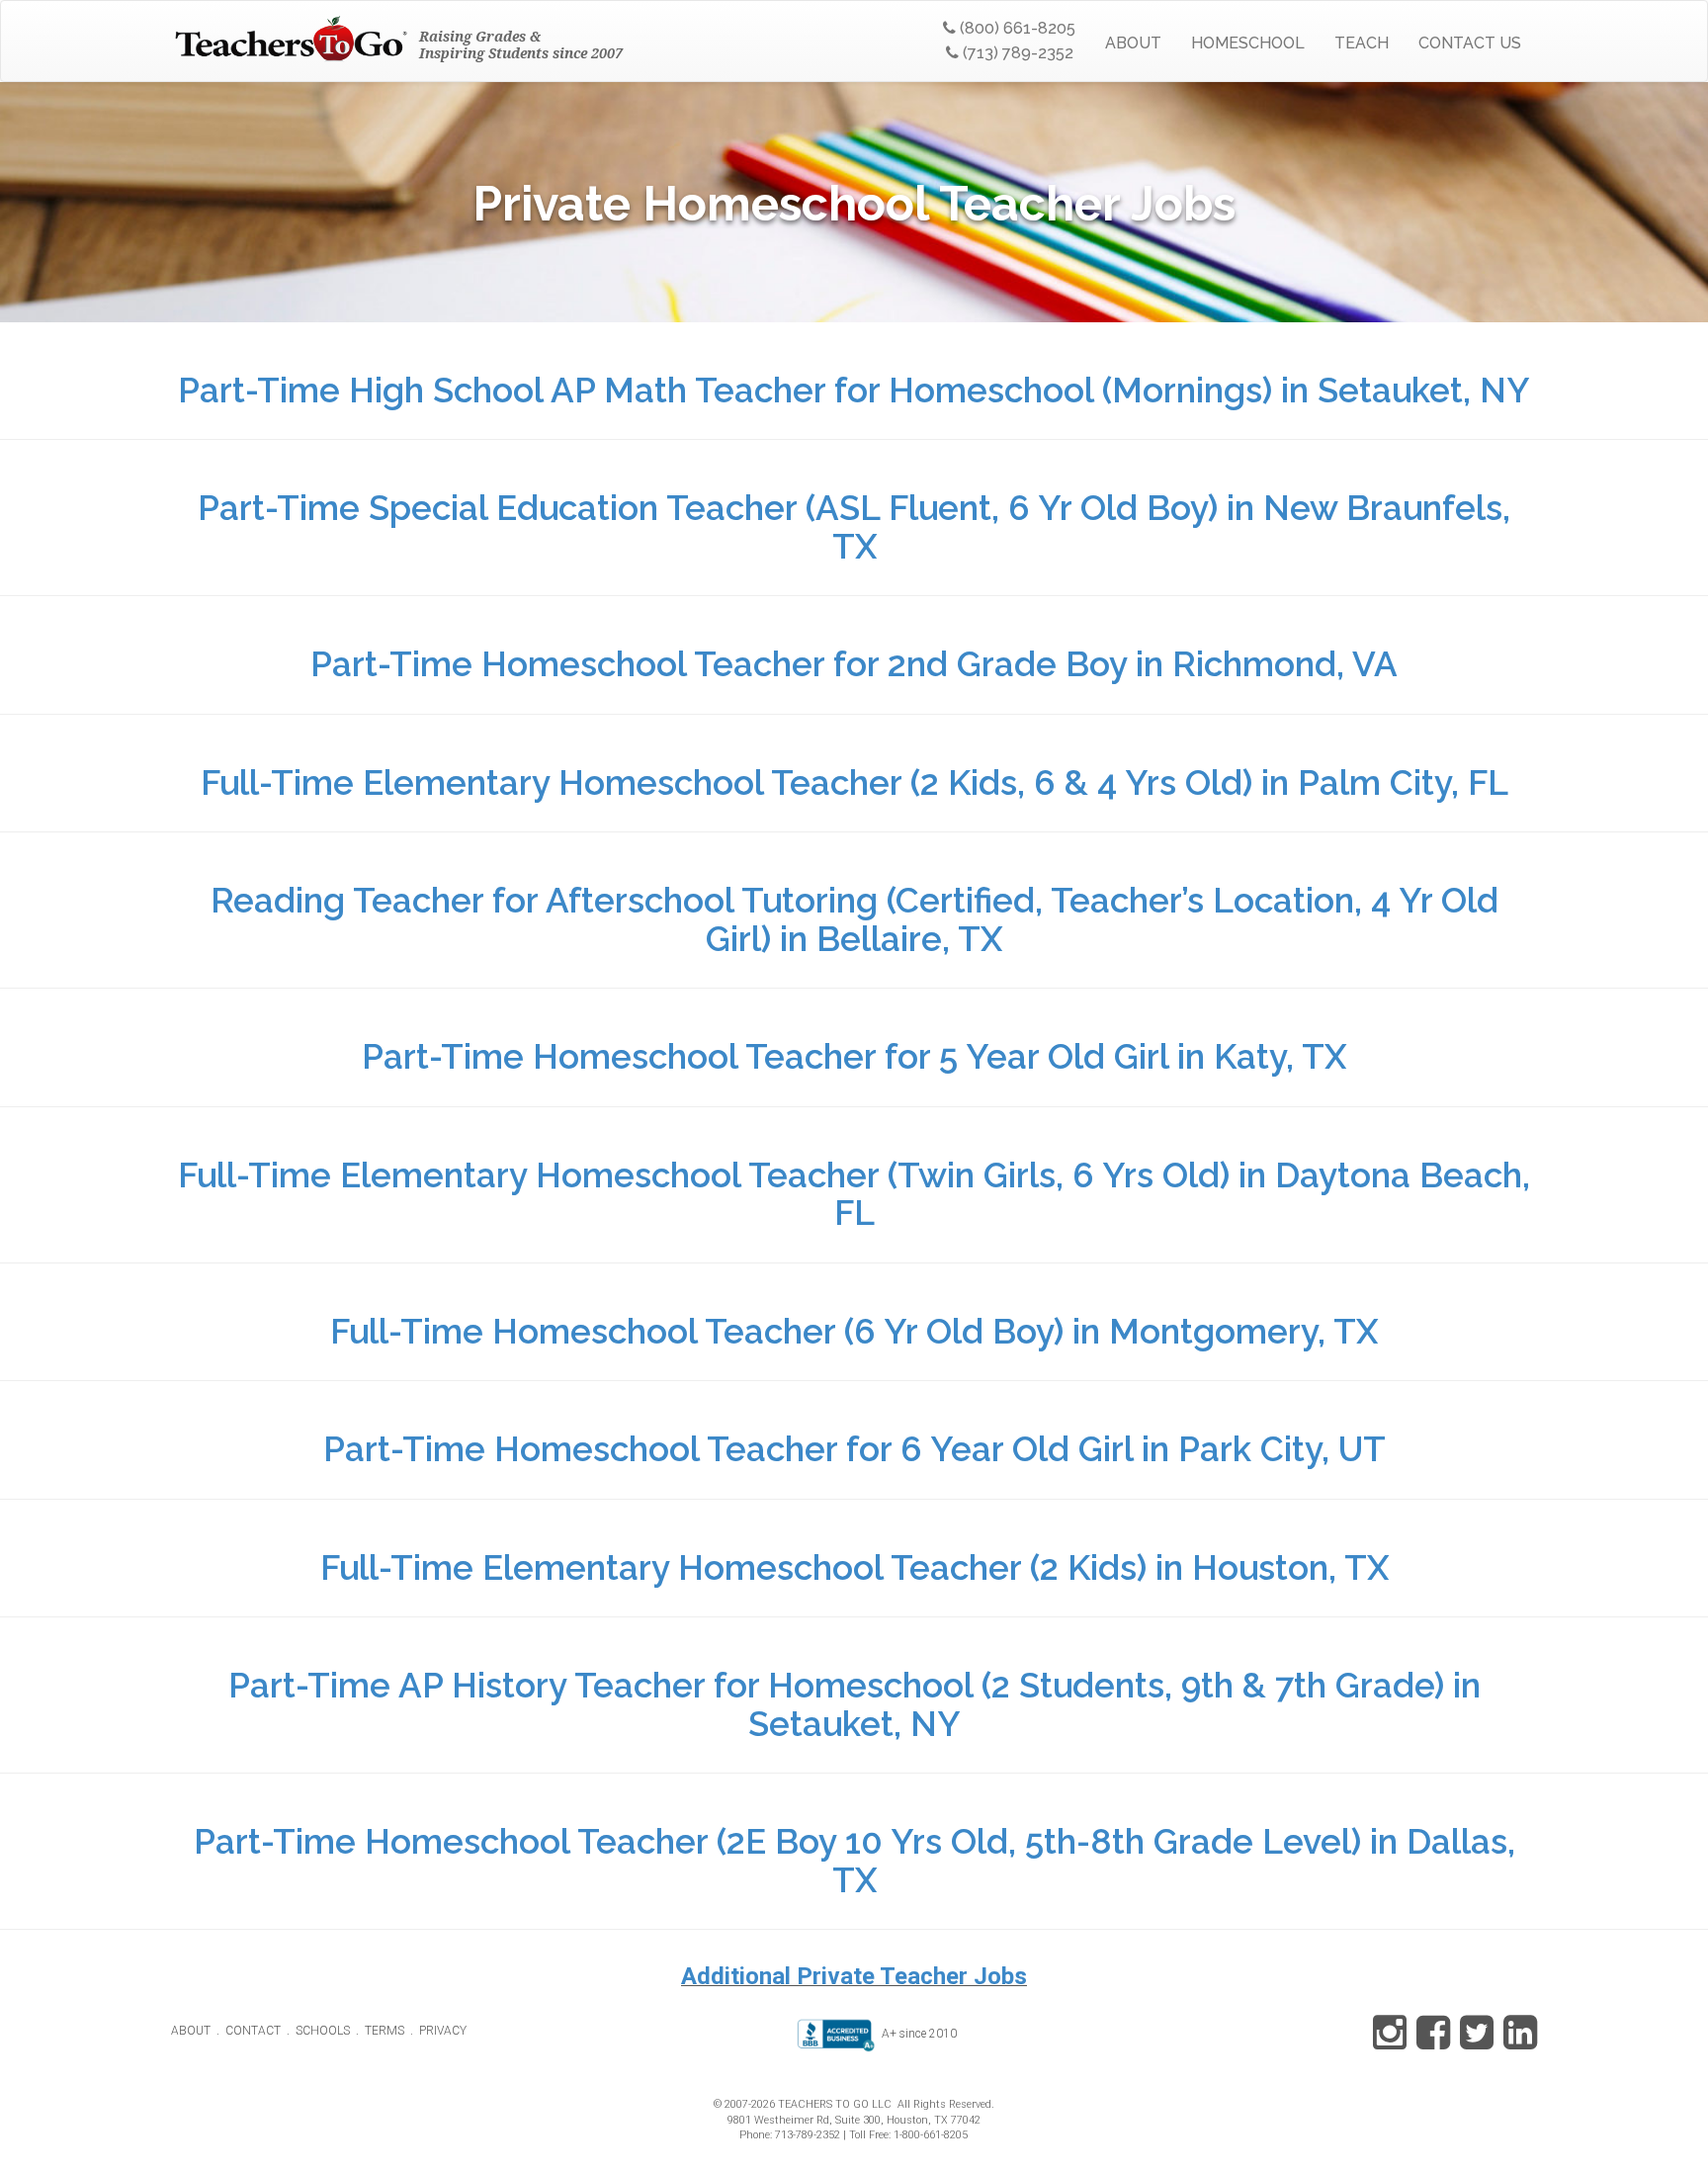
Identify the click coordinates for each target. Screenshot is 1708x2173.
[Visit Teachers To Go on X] (1473, 2043)
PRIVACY (443, 2031)
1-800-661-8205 (931, 2135)
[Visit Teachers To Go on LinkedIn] (1517, 2043)
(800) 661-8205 (1016, 28)
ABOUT (1133, 43)
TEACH (1362, 43)
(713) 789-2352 (1016, 53)
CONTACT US (1470, 43)
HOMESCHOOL (1248, 43)
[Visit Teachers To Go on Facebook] (1430, 2043)
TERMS (384, 2031)
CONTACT (253, 2031)
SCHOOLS (323, 2031)
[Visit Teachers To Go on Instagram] (1390, 2043)
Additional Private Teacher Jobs (854, 1976)
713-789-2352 (808, 2135)
